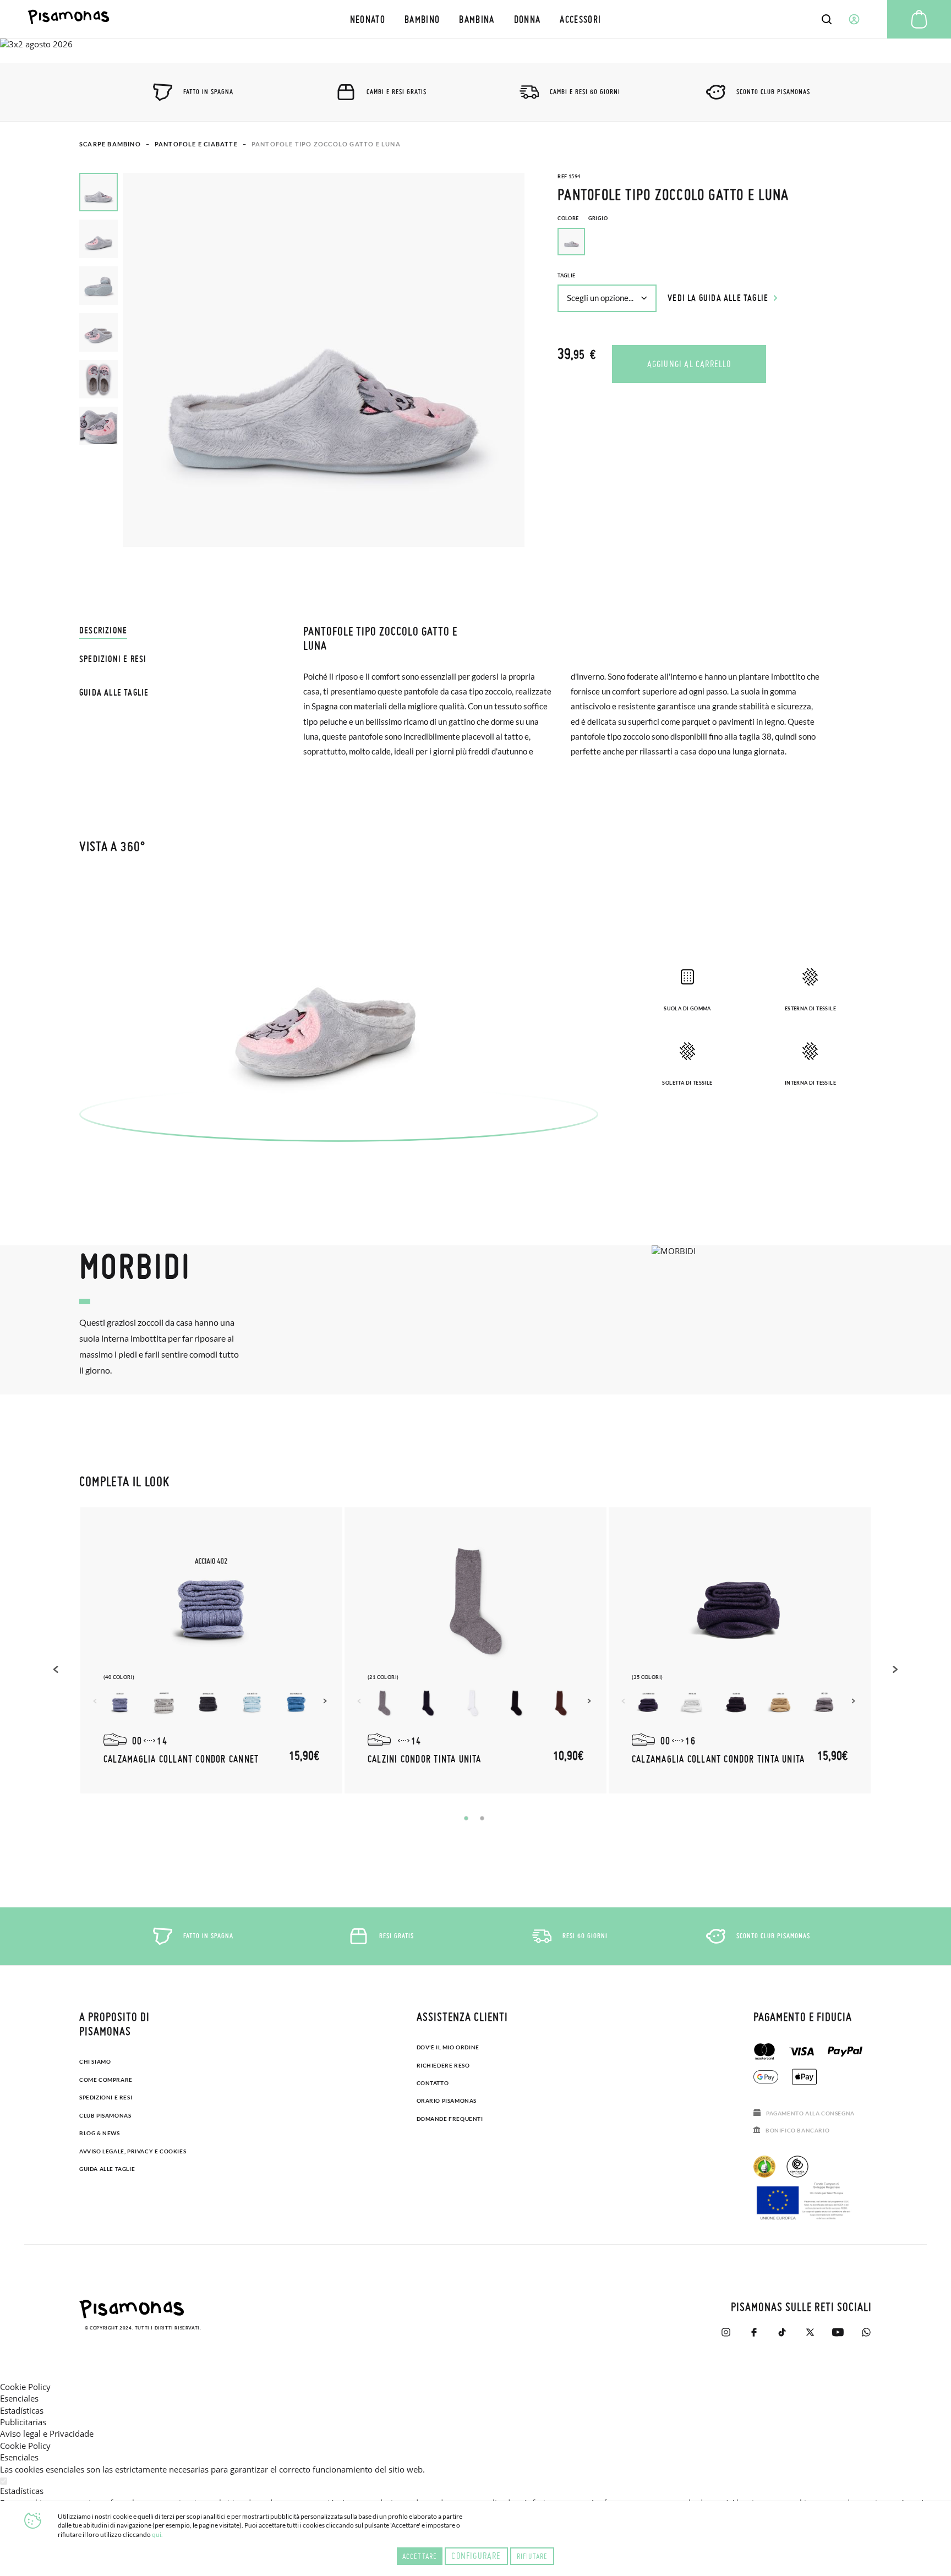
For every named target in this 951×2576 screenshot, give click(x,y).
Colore (583, 218)
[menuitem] (367, 19)
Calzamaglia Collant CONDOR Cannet (181, 1759)
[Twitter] (810, 2332)
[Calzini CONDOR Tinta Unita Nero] (516, 1703)
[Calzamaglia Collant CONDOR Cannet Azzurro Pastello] (252, 1703)
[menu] (475, 19)
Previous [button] (57, 1669)
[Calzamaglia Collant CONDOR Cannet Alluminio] (164, 1703)
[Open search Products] (827, 19)
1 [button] (466, 1818)
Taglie (566, 275)
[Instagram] (726, 2332)
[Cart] (919, 19)
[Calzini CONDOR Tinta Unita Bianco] (472, 1703)
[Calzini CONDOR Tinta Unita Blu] (428, 1703)
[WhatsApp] (866, 2332)
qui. (157, 2534)
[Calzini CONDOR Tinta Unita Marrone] (560, 1703)
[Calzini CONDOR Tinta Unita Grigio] (384, 1703)
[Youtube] (838, 2332)
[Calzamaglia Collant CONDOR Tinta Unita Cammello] (780, 1703)
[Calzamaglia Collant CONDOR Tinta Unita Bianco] (692, 1703)
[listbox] (715, 244)
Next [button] (326, 1701)
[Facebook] (754, 2332)
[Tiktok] (782, 2332)
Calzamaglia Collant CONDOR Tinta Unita (718, 1759)
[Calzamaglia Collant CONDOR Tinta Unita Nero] (736, 1703)
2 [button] (482, 1818)
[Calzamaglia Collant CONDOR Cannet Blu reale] (296, 1703)
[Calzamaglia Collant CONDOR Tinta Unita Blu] (648, 1703)
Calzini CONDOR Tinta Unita (425, 1759)
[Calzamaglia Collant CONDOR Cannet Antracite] (208, 1703)
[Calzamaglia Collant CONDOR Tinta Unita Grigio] (824, 1703)
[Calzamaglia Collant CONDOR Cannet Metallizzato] (120, 1703)
